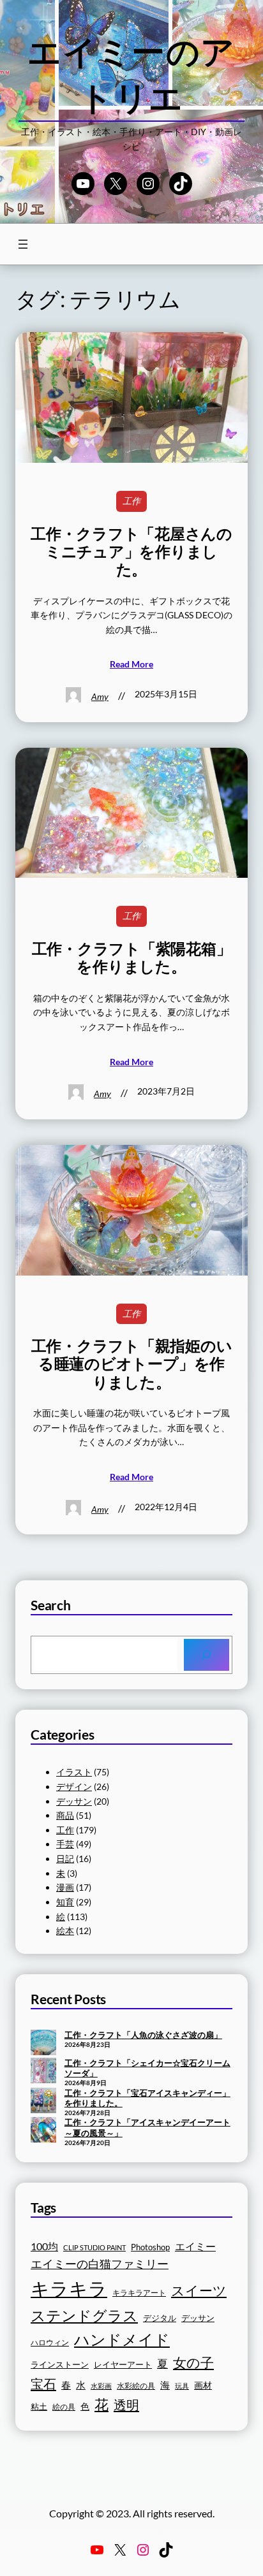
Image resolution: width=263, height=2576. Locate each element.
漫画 (65, 1887)
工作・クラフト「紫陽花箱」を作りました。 (132, 957)
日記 (65, 1859)
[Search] (207, 1655)
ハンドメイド (122, 2339)
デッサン (74, 1801)
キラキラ (69, 2288)
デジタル (160, 2318)
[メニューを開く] (23, 244)
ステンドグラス (84, 2315)
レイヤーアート (123, 2365)
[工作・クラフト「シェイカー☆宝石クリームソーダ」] (43, 2072)
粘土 (39, 2407)
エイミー (195, 2246)
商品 (65, 1815)
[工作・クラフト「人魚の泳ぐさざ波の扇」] (43, 2044)
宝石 (43, 2383)
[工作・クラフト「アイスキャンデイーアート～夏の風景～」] (43, 2131)
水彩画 (101, 2386)
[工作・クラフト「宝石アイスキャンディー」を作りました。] (43, 2102)
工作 (131, 501)
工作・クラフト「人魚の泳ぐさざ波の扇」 (143, 2035)
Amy (100, 696)
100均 (44, 2246)
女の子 (193, 2362)
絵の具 (64, 2407)
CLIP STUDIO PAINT (94, 2247)
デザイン (74, 1786)
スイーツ (199, 2290)
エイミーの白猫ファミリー (100, 2264)
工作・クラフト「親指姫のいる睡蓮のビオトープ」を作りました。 (132, 1364)
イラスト (74, 1772)
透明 (126, 2405)
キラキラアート (139, 2293)
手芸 (65, 1844)
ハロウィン (50, 2342)
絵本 (65, 1931)
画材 (203, 2385)
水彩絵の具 (136, 2386)
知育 (65, 1902)
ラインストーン (60, 2364)
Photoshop (150, 2247)
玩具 (182, 2386)
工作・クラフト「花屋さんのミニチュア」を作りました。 (131, 552)
